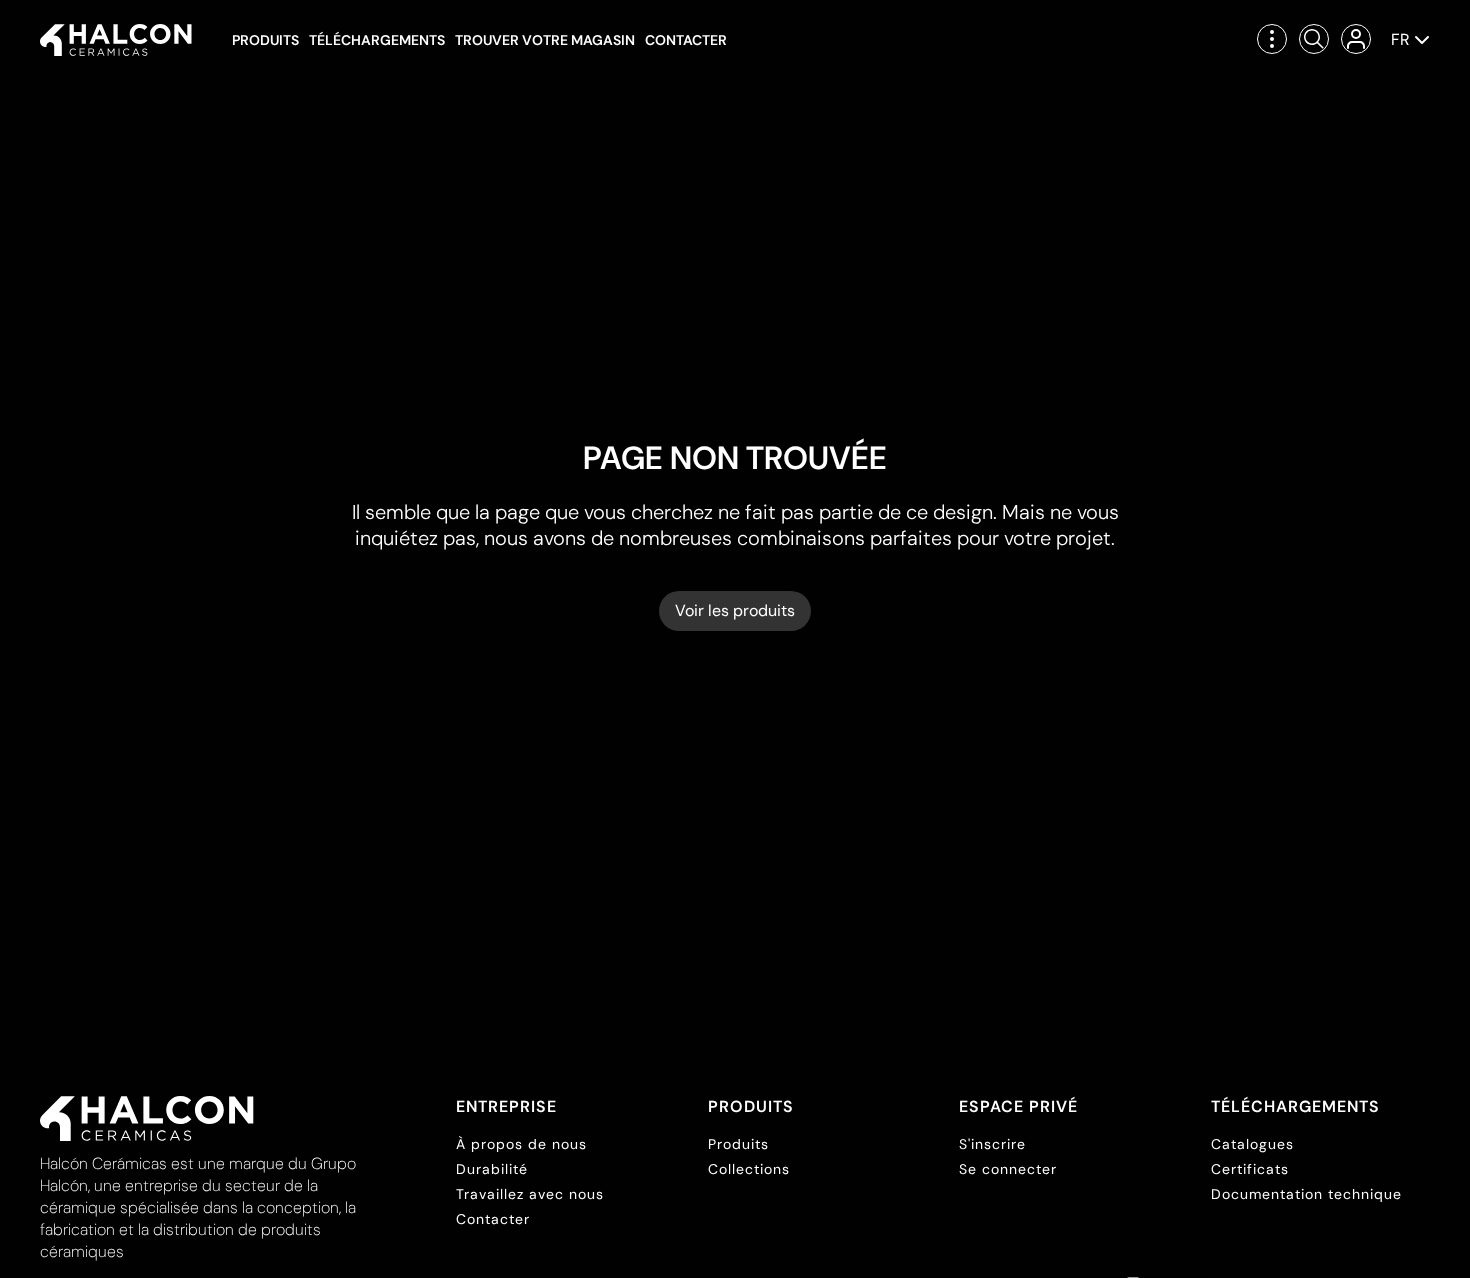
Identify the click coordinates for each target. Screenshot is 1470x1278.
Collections (749, 1169)
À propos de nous (521, 1144)
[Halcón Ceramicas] (116, 40)
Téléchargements (377, 40)
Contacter (686, 40)
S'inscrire (992, 1144)
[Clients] (1356, 39)
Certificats (1250, 1169)
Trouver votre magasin (545, 40)
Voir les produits (735, 610)
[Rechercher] (1314, 39)
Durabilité (492, 1169)
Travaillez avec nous (530, 1194)
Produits (265, 40)
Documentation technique (1306, 1194)
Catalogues (1252, 1144)
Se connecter (1008, 1169)
